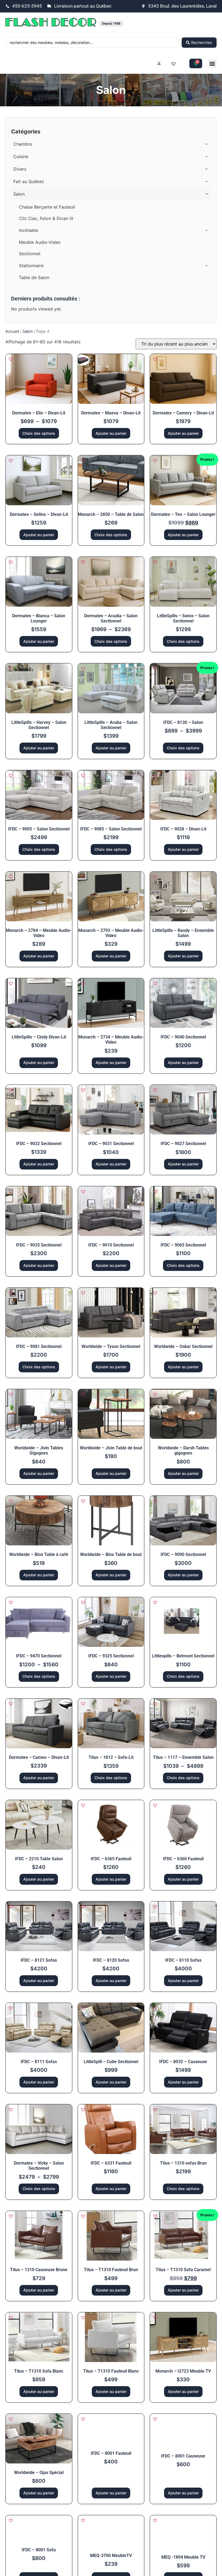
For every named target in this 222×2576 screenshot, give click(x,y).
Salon (28, 331)
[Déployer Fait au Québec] (207, 181)
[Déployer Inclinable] (207, 230)
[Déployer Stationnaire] (207, 266)
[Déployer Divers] (207, 169)
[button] (212, 64)
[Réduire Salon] (207, 194)
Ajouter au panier (111, 433)
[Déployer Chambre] (207, 144)
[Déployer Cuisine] (207, 156)
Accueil (12, 331)
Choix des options (39, 433)
